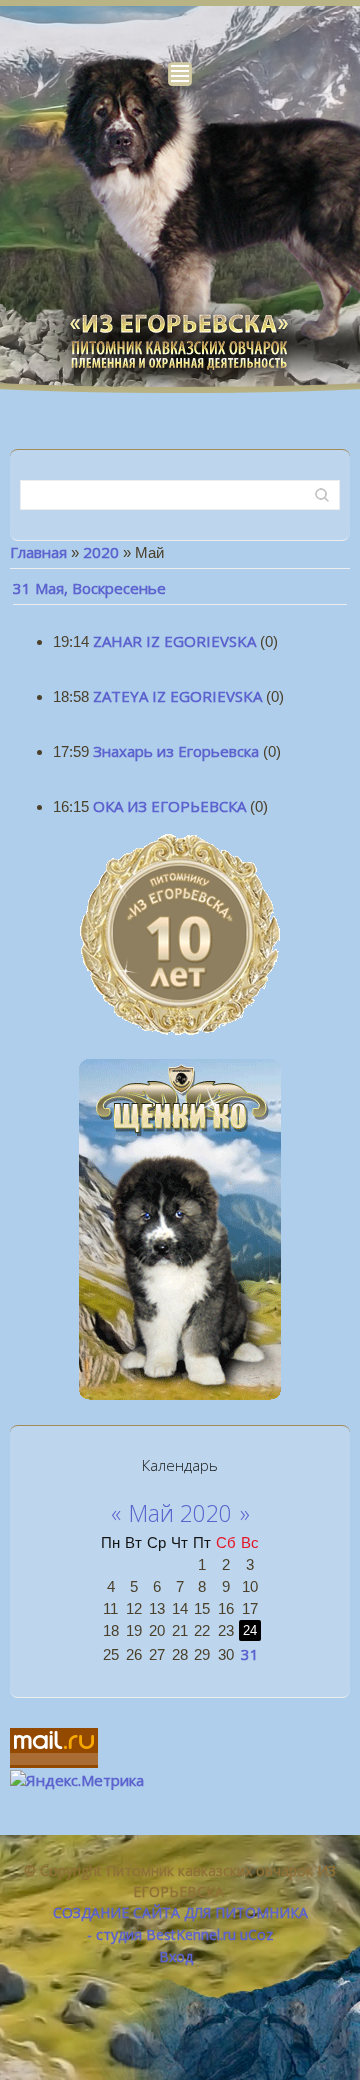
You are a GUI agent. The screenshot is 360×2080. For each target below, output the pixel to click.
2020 (101, 552)
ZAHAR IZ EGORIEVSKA (174, 641)
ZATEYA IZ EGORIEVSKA (177, 696)
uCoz (256, 1934)
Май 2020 (180, 1513)
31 (250, 1654)
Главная (38, 552)
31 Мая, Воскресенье (89, 588)
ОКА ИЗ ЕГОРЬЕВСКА (169, 806)
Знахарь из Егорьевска (176, 751)
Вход (176, 1956)
